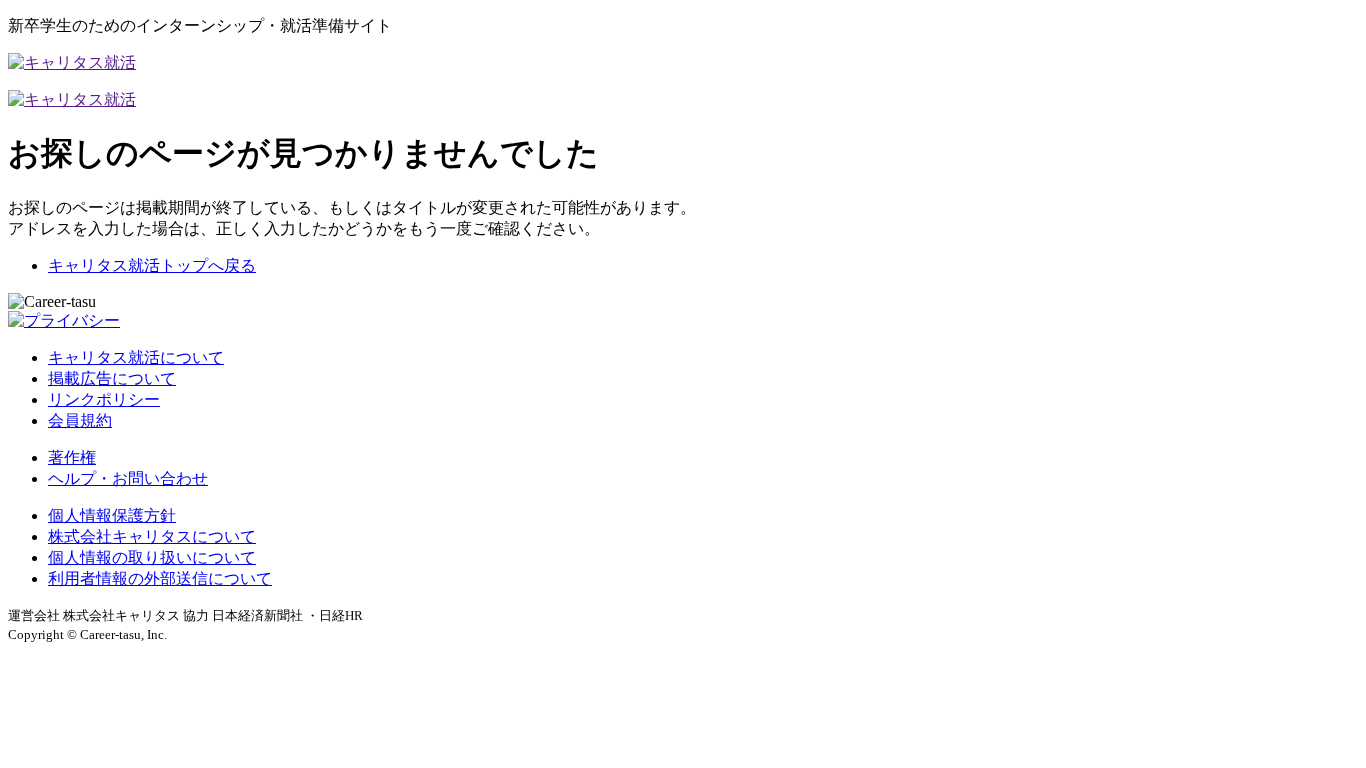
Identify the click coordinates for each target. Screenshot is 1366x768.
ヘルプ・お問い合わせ (128, 478)
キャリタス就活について (136, 357)
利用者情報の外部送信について (160, 578)
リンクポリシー (104, 399)
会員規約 (80, 420)
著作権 (72, 457)
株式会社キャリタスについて (152, 536)
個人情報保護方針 (112, 515)
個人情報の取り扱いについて (152, 557)
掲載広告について (112, 378)
